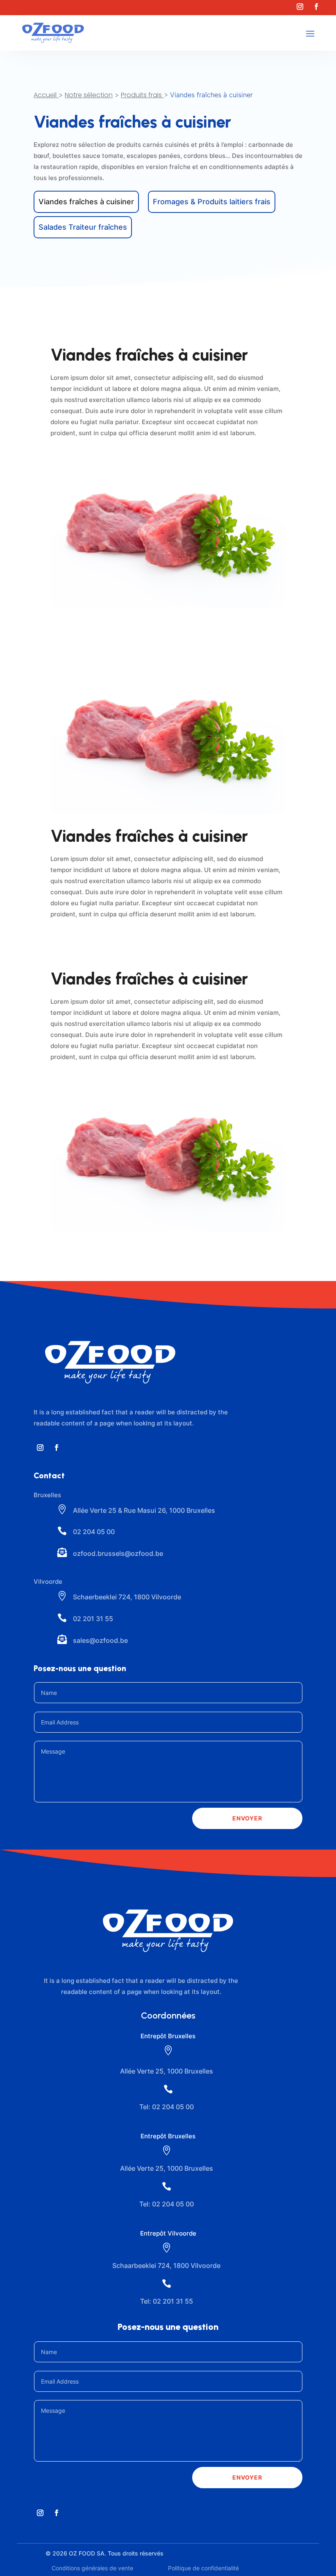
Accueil (45, 95)
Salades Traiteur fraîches (83, 227)
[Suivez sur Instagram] (300, 7)
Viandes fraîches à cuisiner (86, 202)
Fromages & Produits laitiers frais (212, 202)
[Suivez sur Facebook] (316, 7)
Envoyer (247, 1818)
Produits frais (141, 95)
